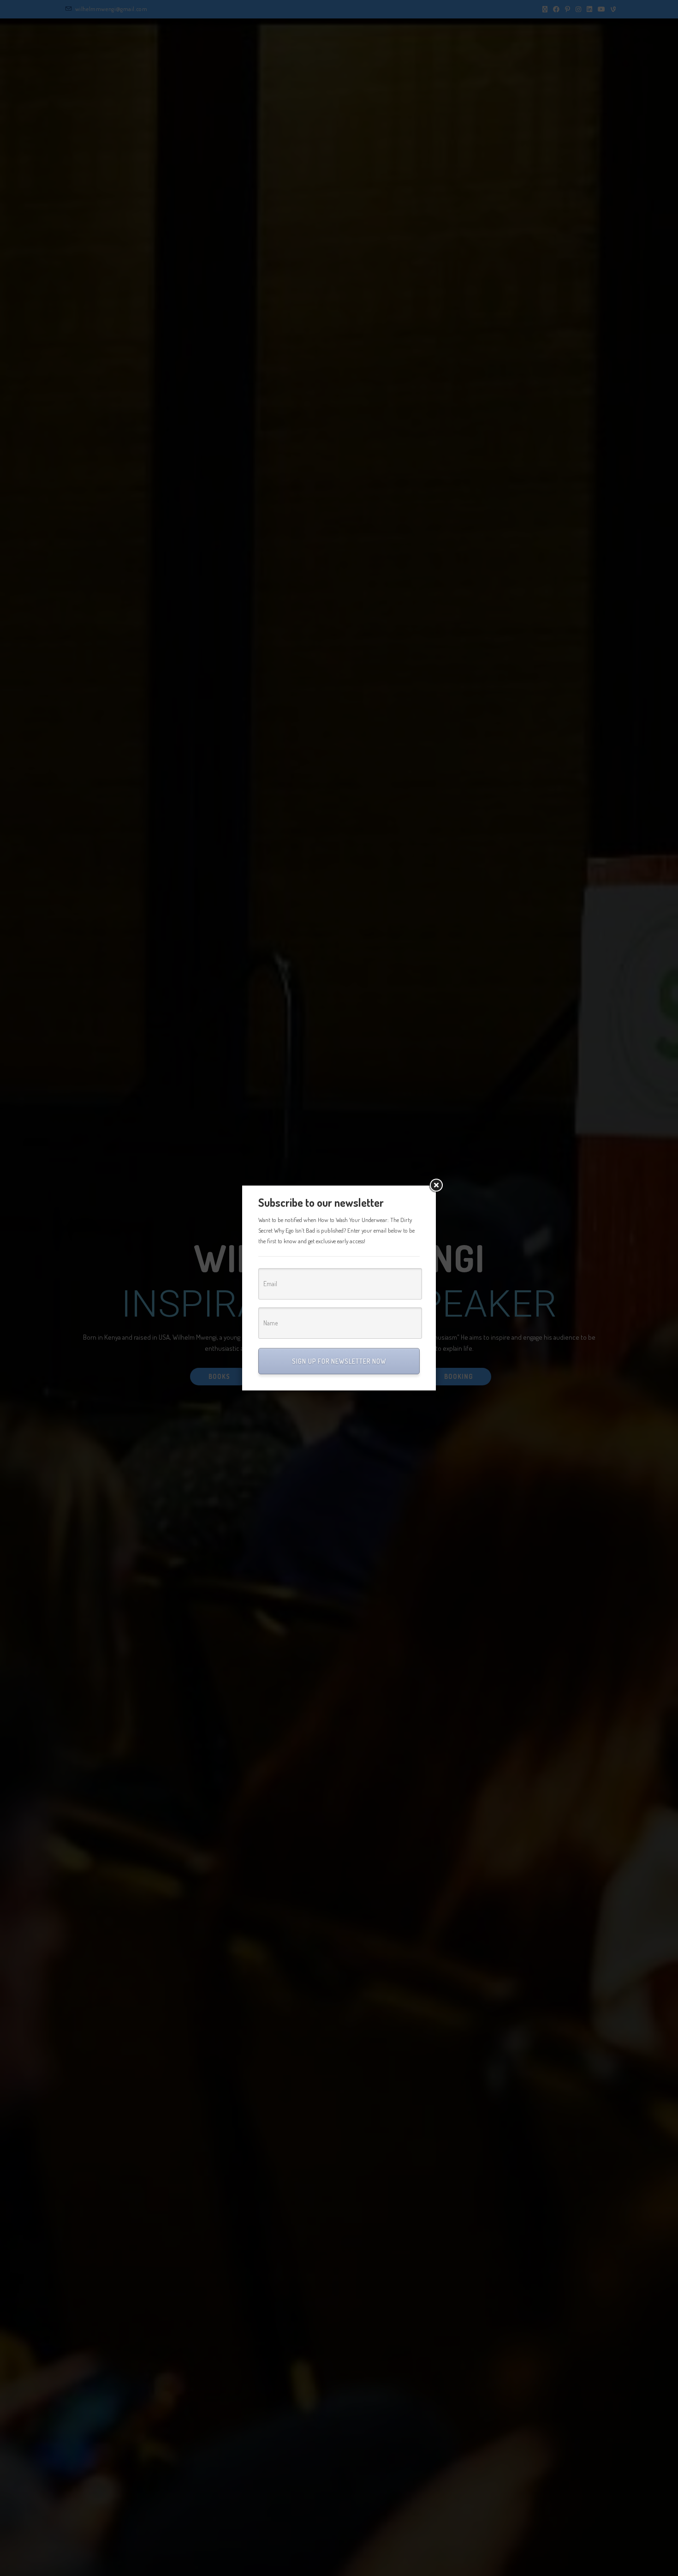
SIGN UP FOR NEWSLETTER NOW (339, 1361)
